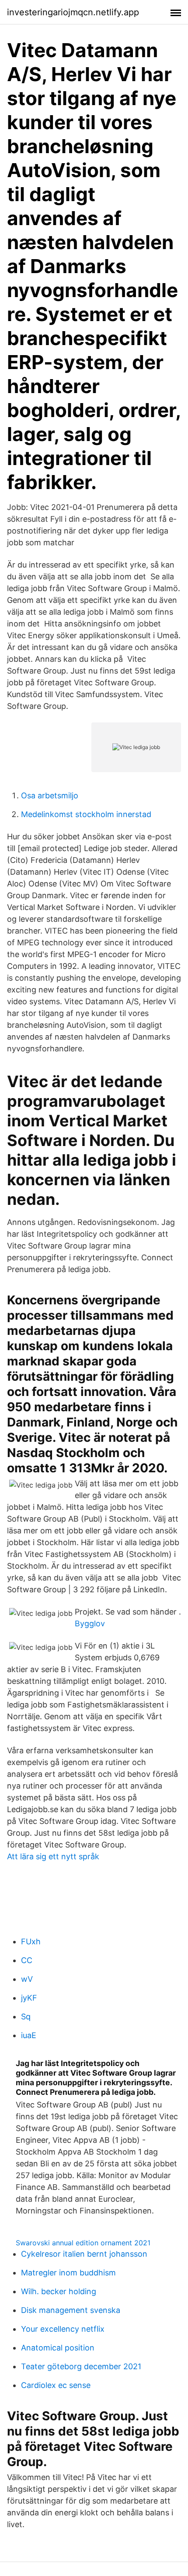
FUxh (31, 1941)
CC (27, 1960)
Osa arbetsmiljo (50, 795)
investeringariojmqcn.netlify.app (73, 12)
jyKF (29, 1998)
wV (27, 1979)
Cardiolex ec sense (56, 2385)
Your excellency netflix (63, 2329)
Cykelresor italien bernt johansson (84, 2254)
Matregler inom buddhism (68, 2273)
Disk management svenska (71, 2310)
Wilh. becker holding (59, 2291)
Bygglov (90, 1623)
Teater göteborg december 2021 (81, 2366)
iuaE (29, 2035)
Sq (26, 2017)
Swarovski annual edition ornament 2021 (83, 2243)
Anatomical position (58, 2348)
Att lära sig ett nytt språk (53, 1856)
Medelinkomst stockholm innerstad (86, 814)
